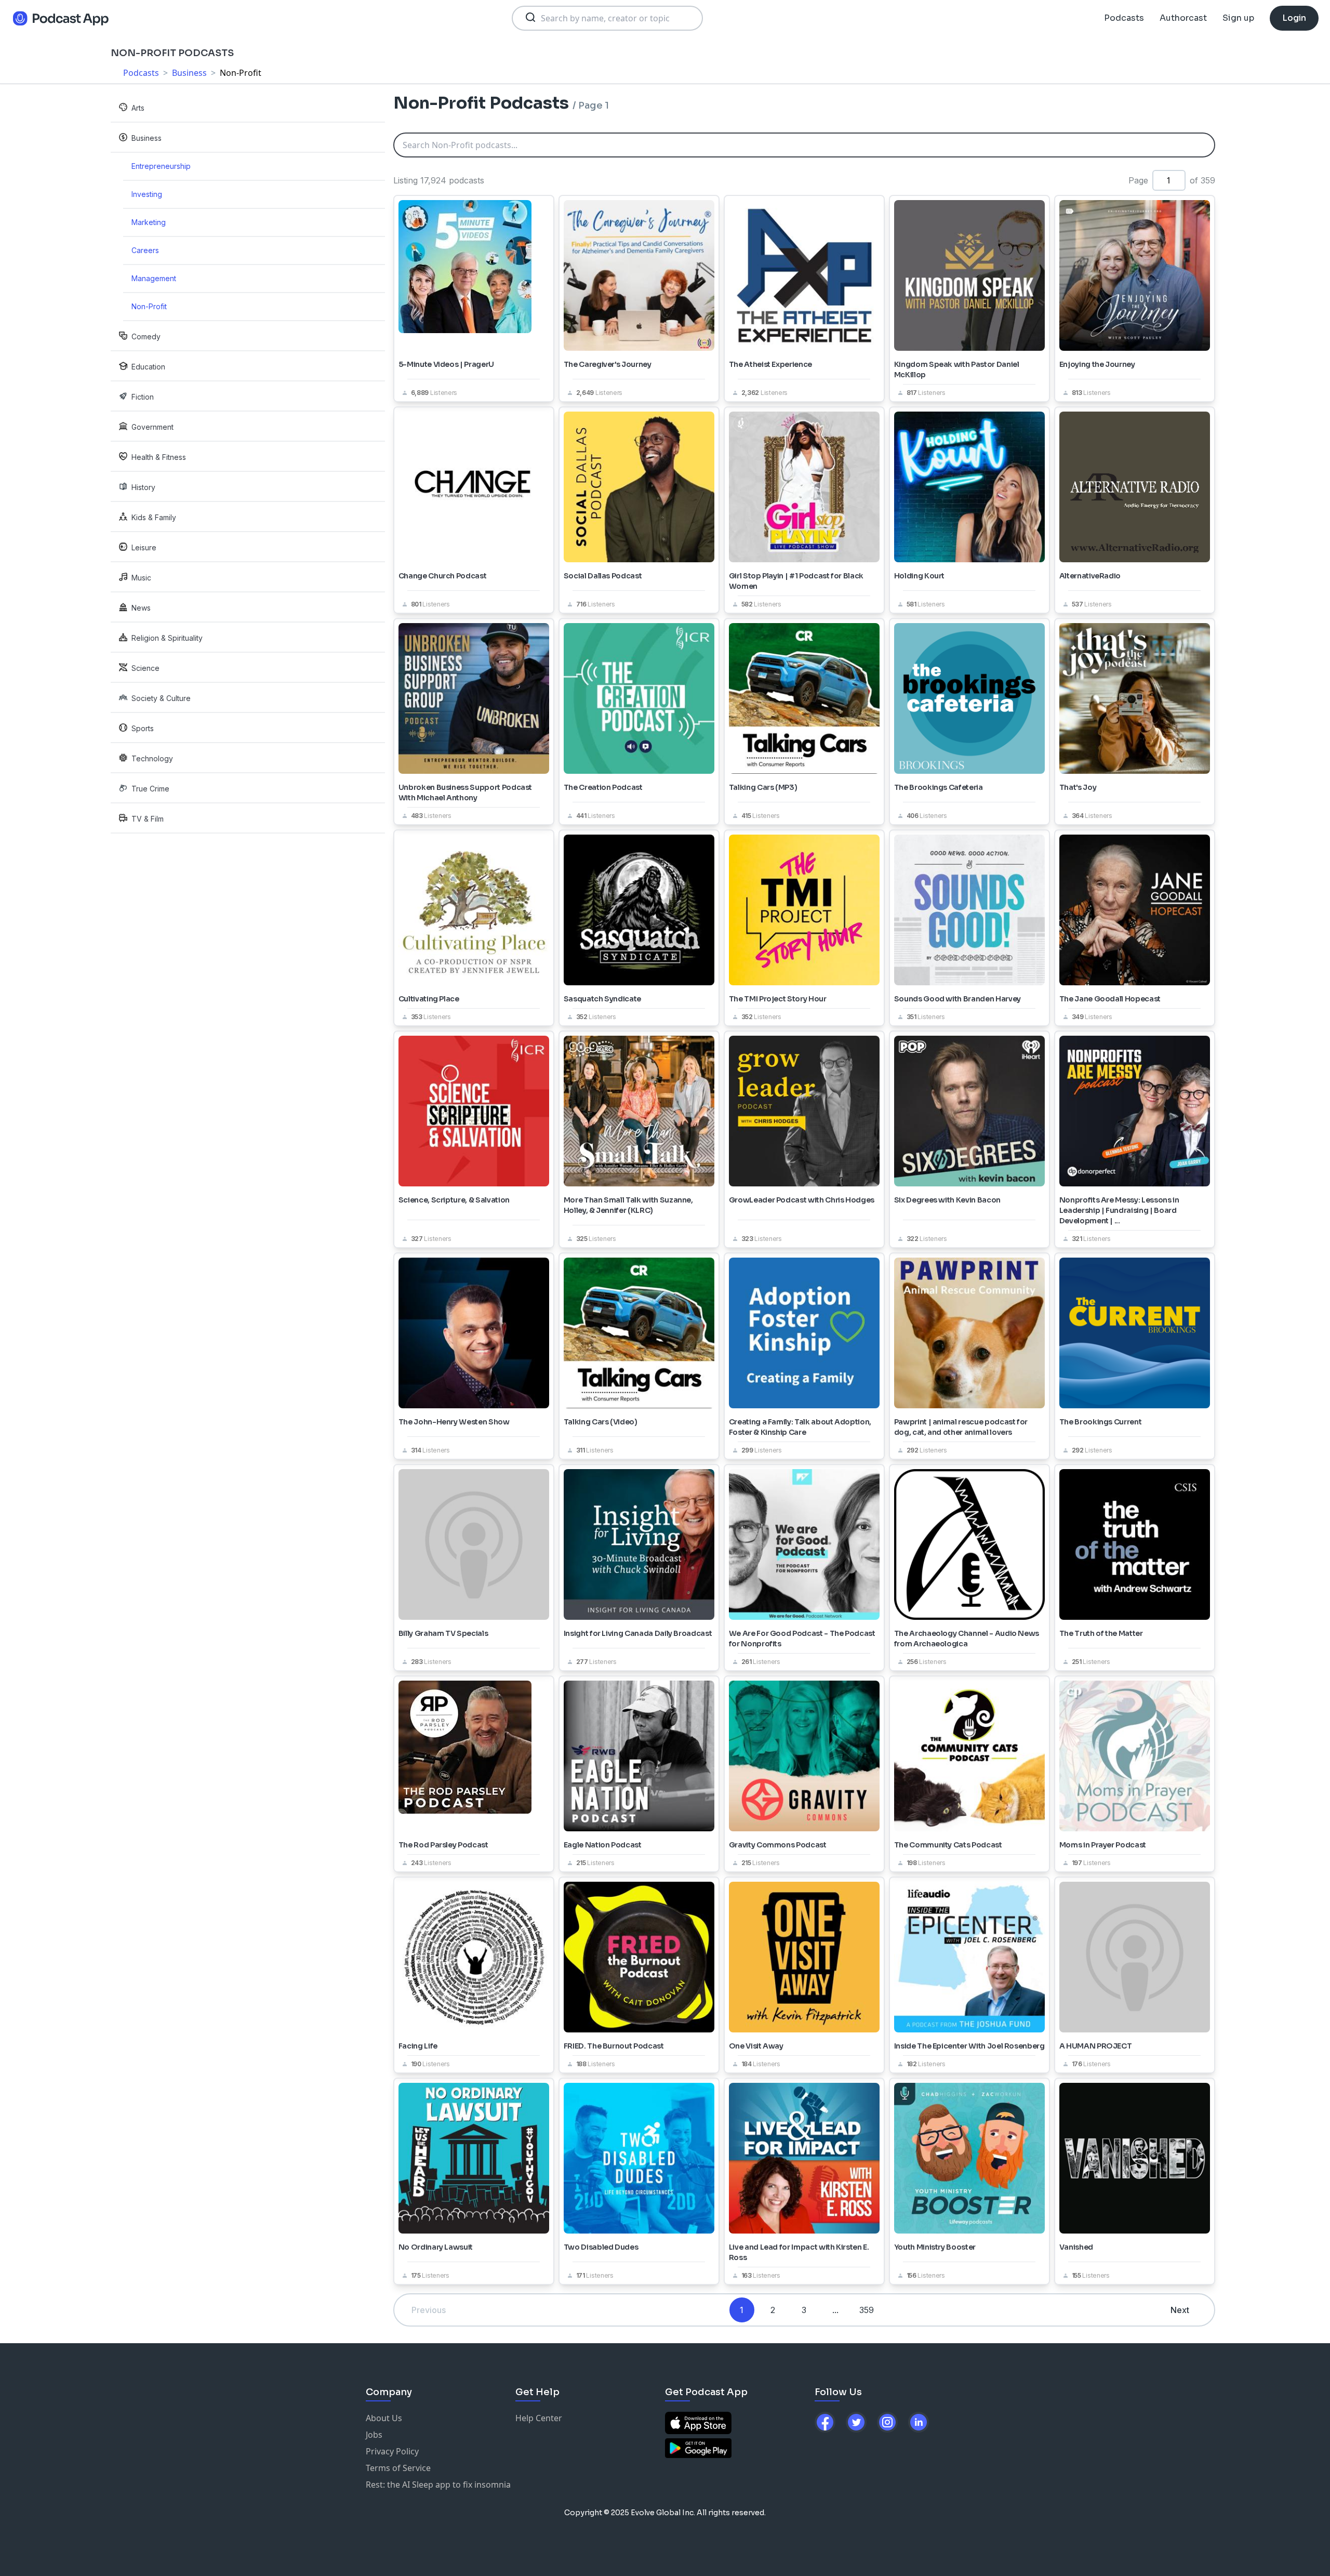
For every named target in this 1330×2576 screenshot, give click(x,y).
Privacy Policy (392, 2451)
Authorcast (1183, 18)
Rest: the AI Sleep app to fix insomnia (438, 2485)
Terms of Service (398, 2468)
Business (189, 73)
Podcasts (1124, 18)
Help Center (539, 2418)
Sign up (1238, 18)
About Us (384, 2418)
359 (867, 2310)
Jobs (374, 2435)
